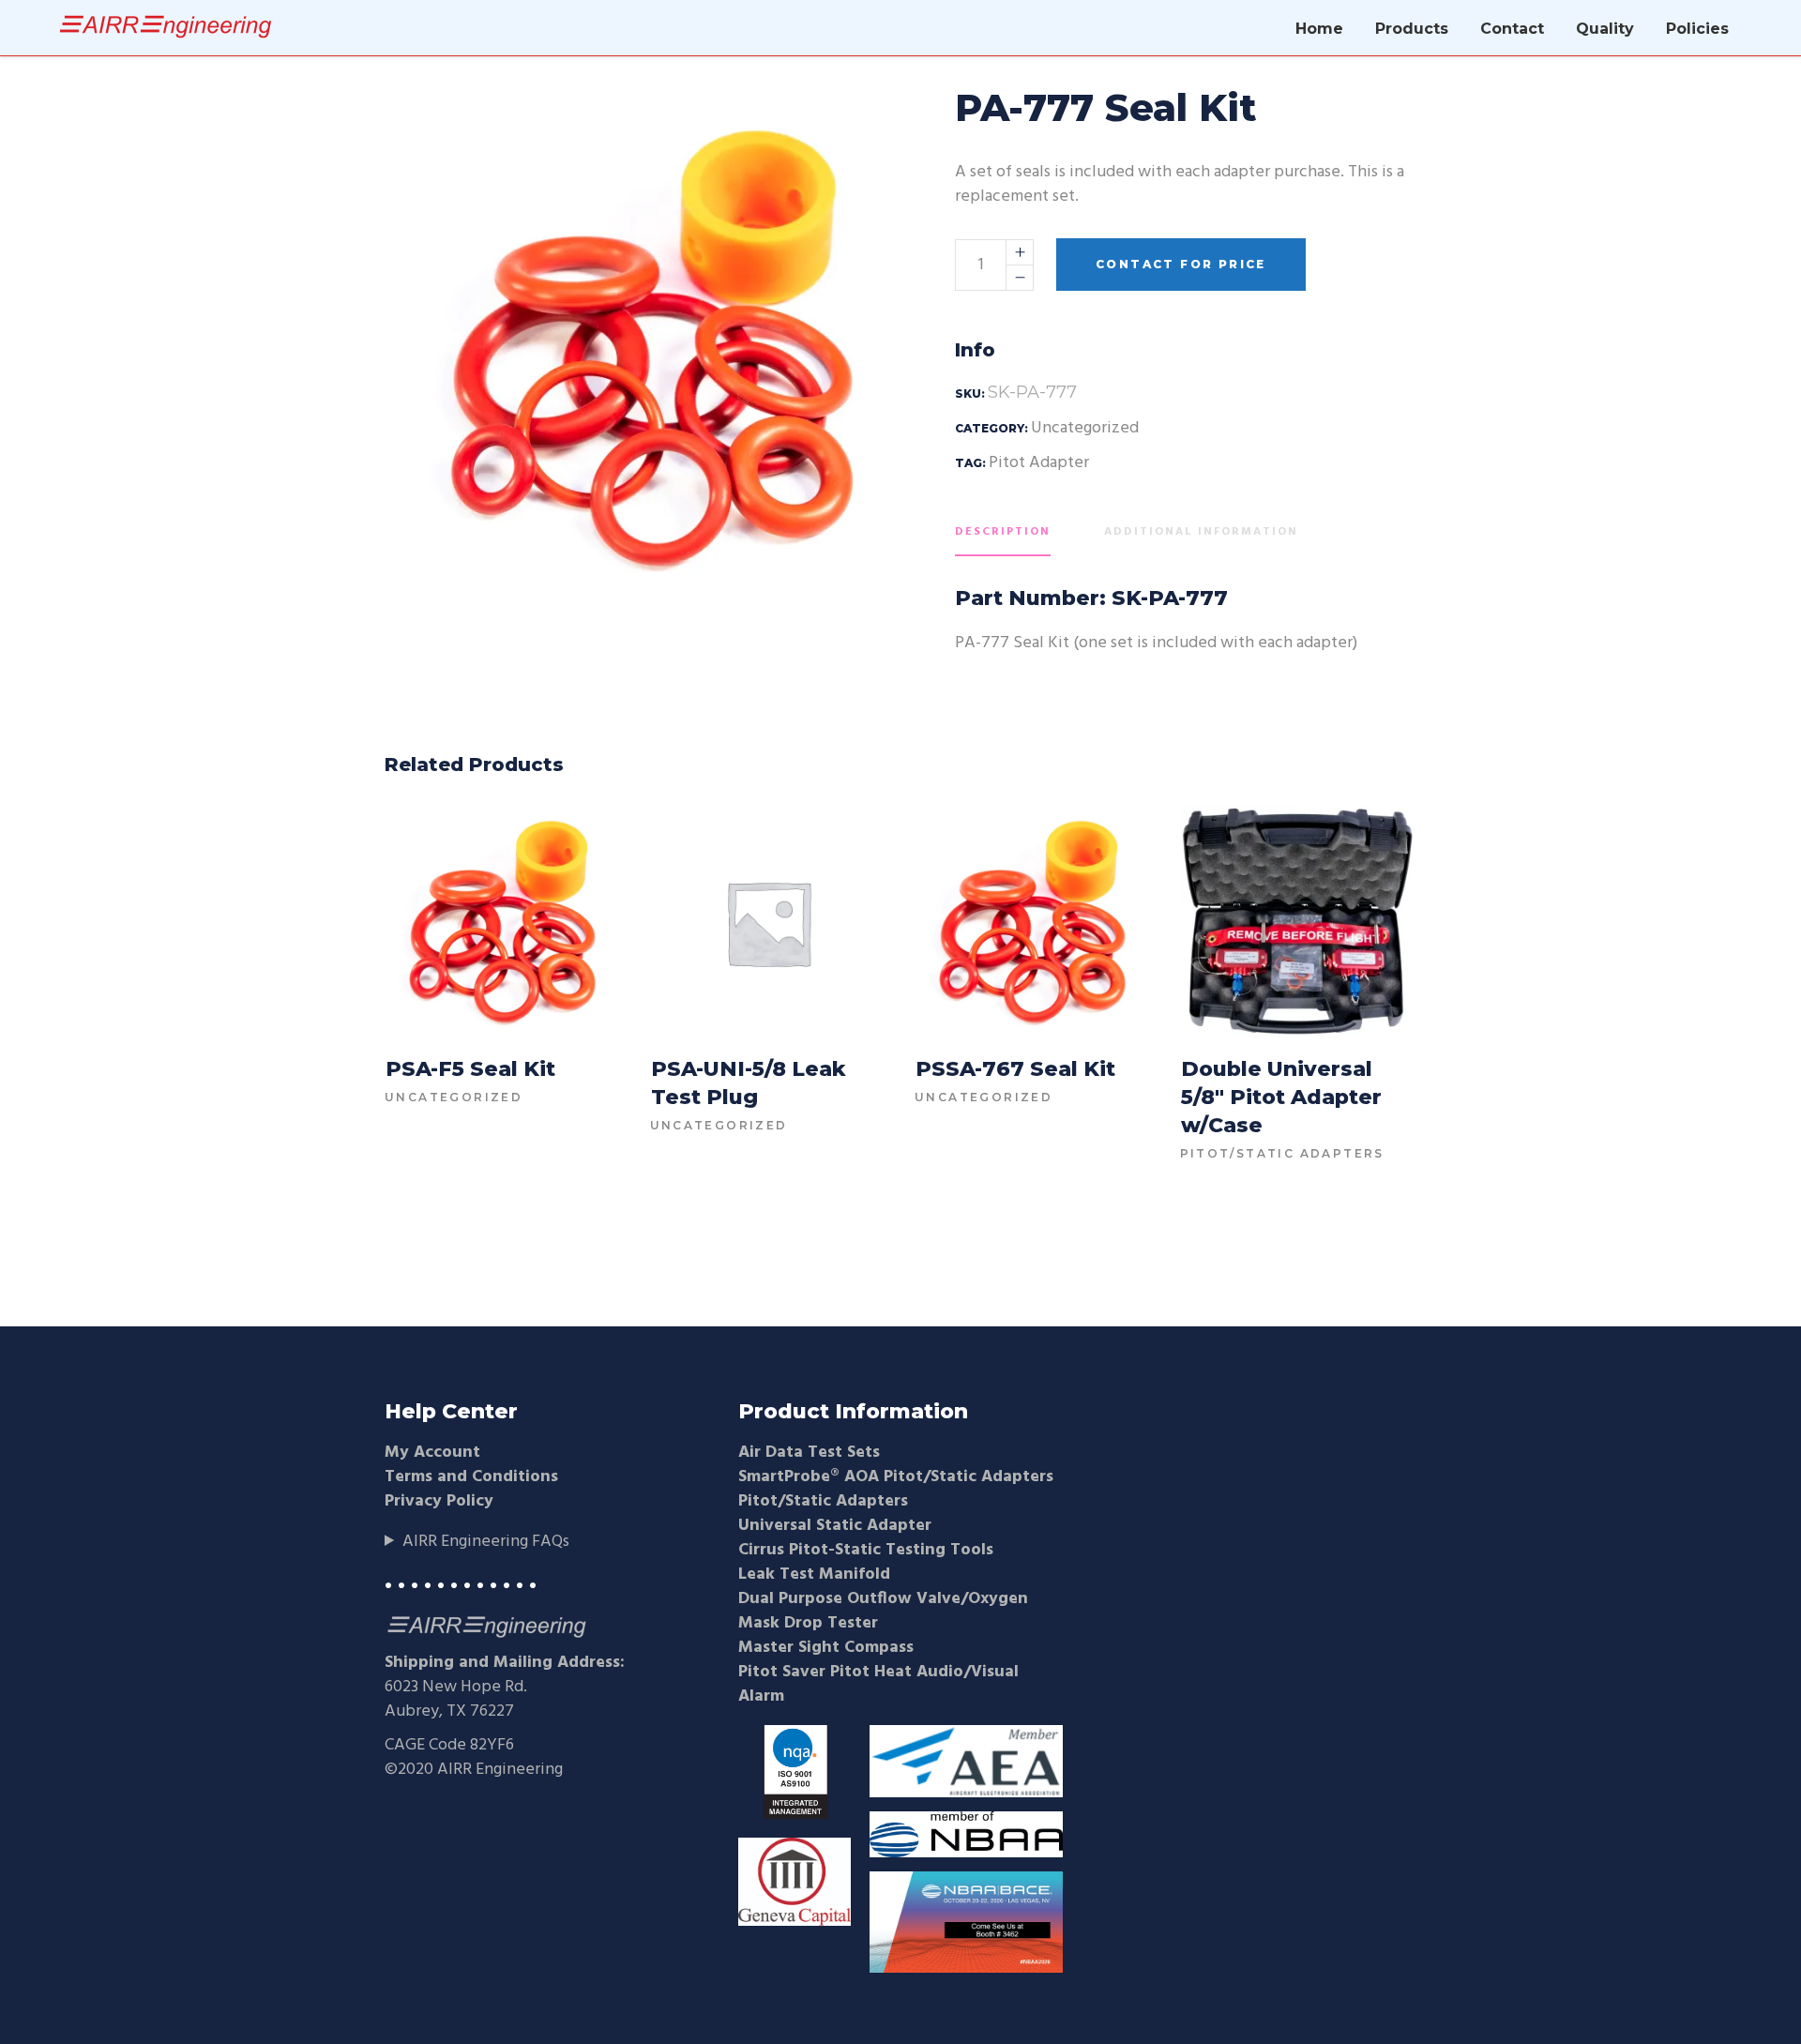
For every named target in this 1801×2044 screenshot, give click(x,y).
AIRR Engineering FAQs (486, 1542)
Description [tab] (1003, 532)
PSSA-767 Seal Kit (1015, 1069)
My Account (432, 1453)
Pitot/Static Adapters (1282, 1153)
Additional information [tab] (1201, 532)
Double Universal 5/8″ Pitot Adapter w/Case (1281, 1097)
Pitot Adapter (1039, 463)
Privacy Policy (439, 1501)
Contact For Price (1181, 264)
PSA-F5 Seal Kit (470, 1069)
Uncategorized (1085, 428)
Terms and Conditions (471, 1477)
